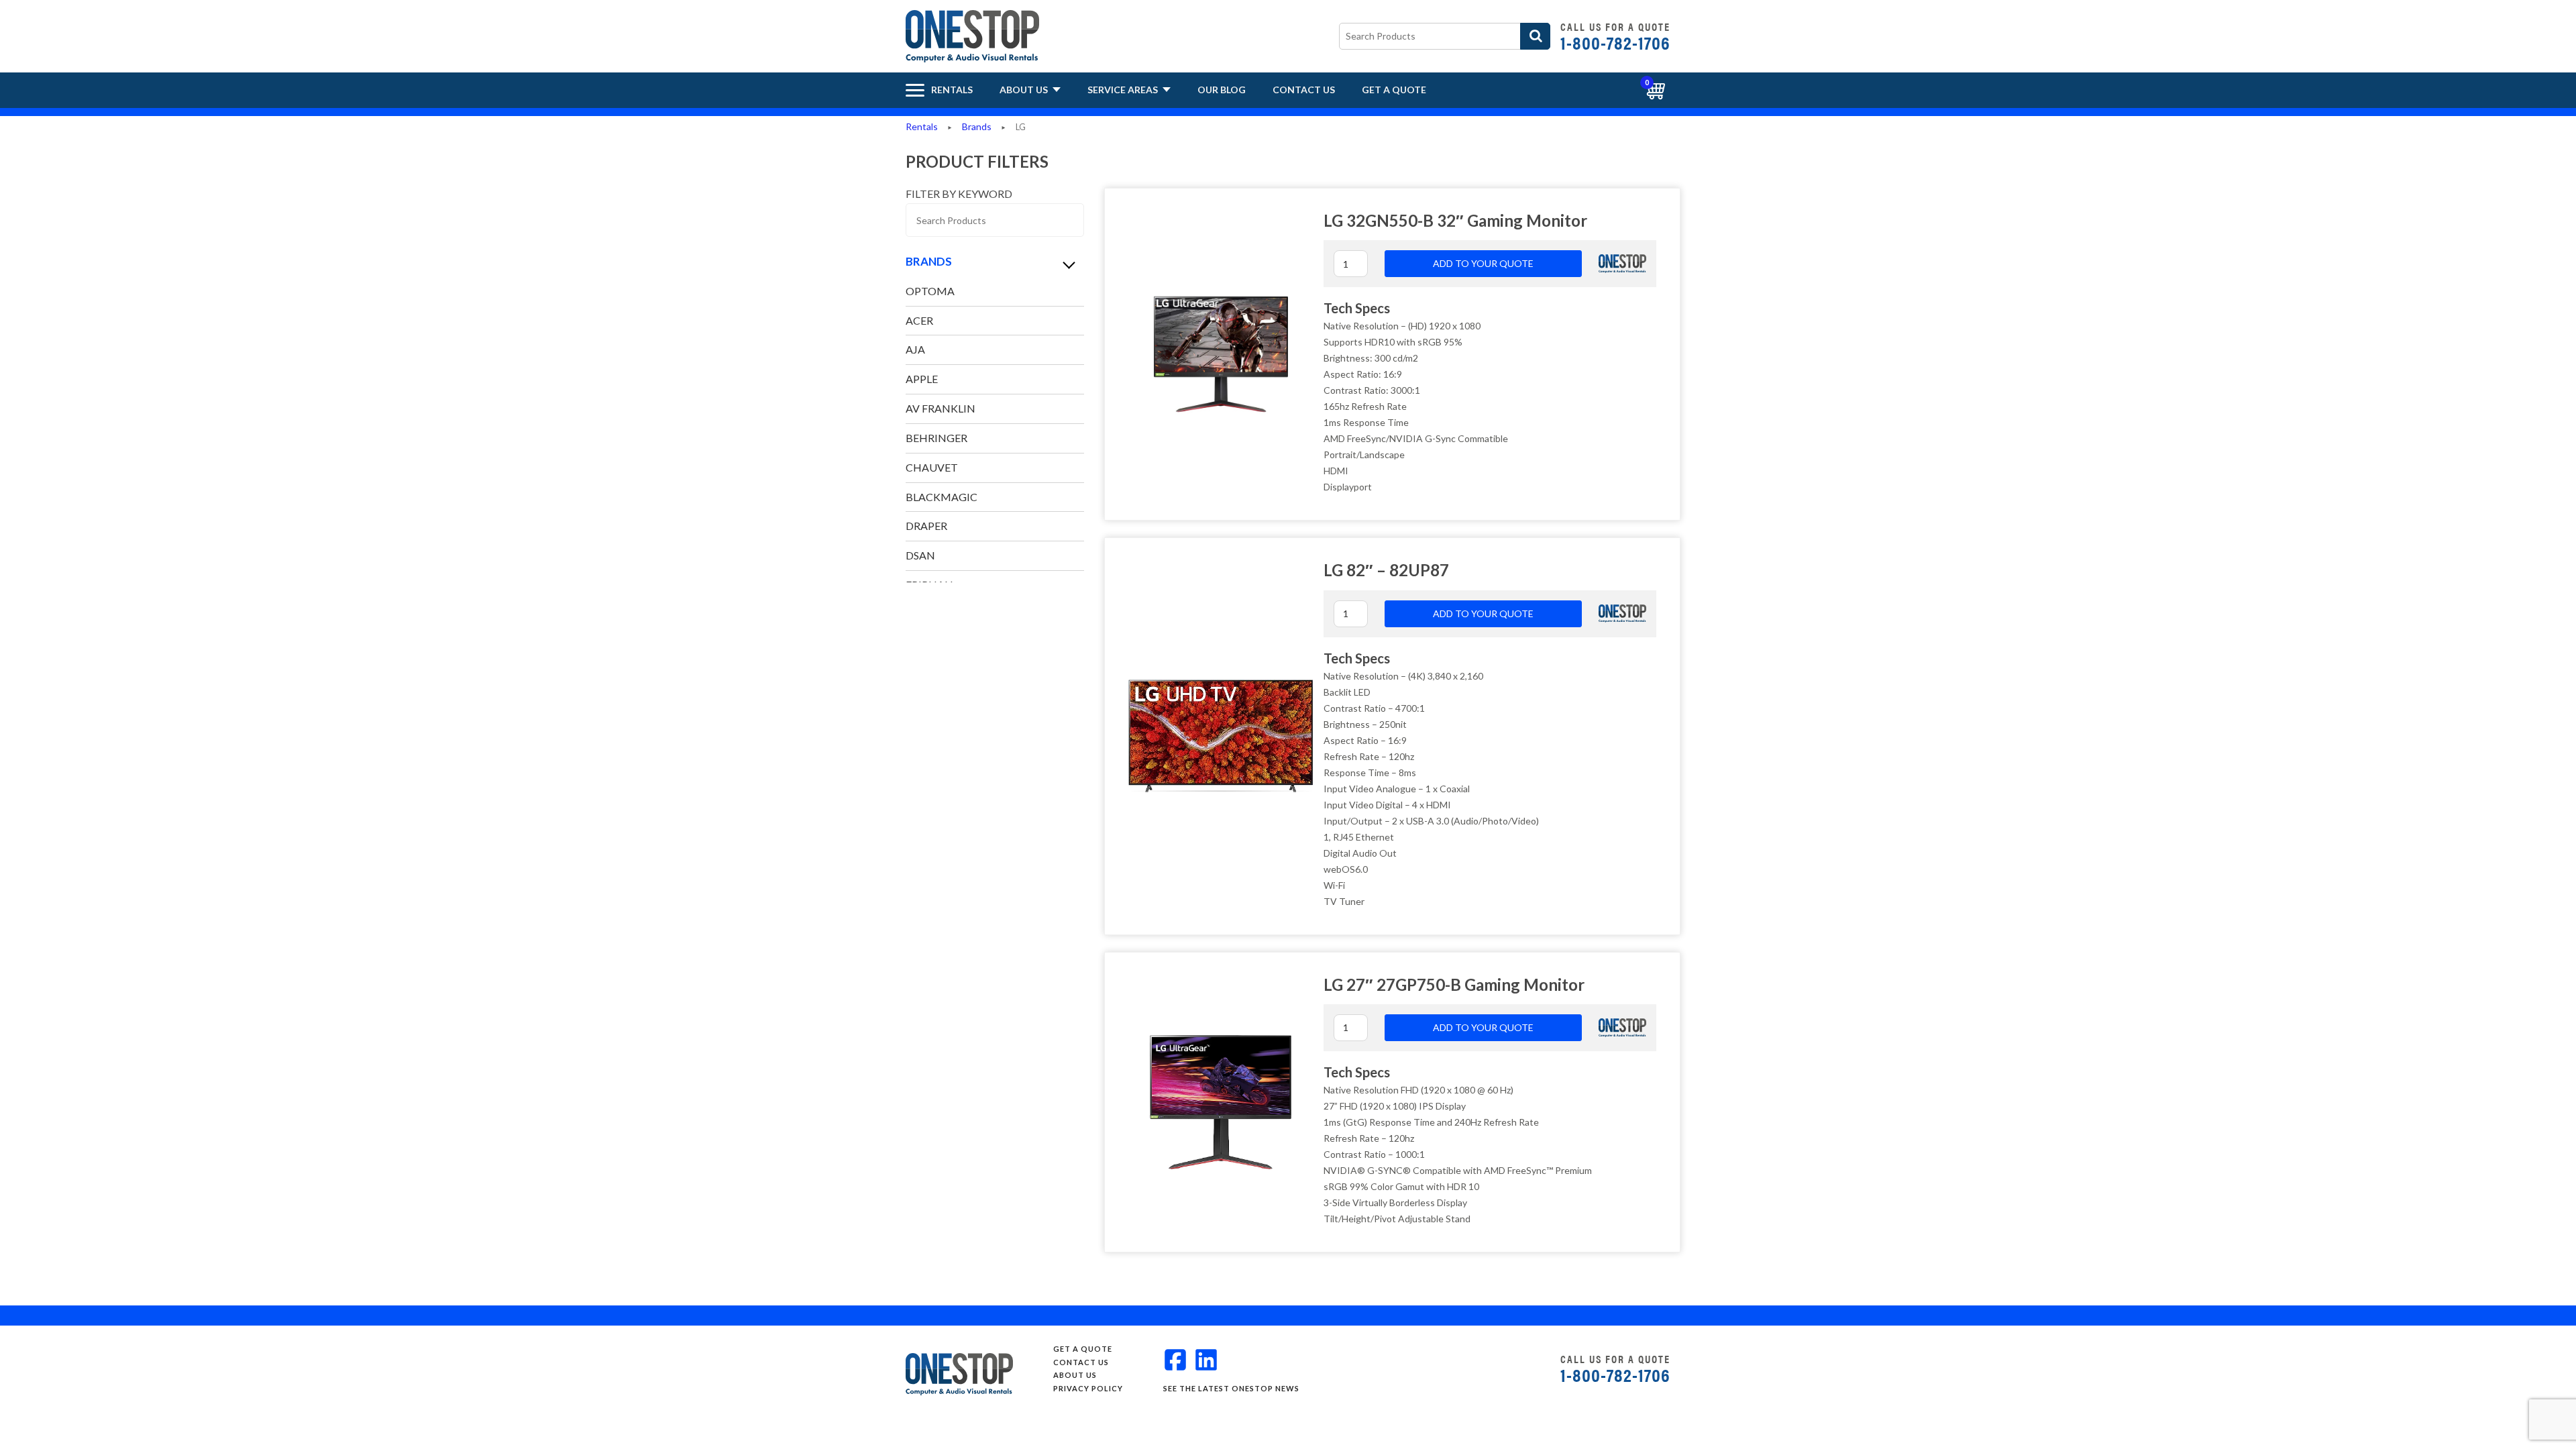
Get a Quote (1394, 90)
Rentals (922, 126)
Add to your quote (1483, 263)
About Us (1025, 90)
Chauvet (932, 467)
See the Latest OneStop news (1231, 1388)
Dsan (920, 555)
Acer (919, 320)
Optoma (930, 291)
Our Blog (1222, 90)
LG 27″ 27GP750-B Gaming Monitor (1454, 984)
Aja (915, 349)
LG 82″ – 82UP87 (1386, 570)
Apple (922, 379)
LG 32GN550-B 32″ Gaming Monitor (1455, 220)
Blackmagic (942, 497)
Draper (926, 526)
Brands (977, 126)
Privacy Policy (1088, 1388)
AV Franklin (941, 408)
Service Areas (1124, 90)
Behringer (936, 438)
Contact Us (1304, 90)
